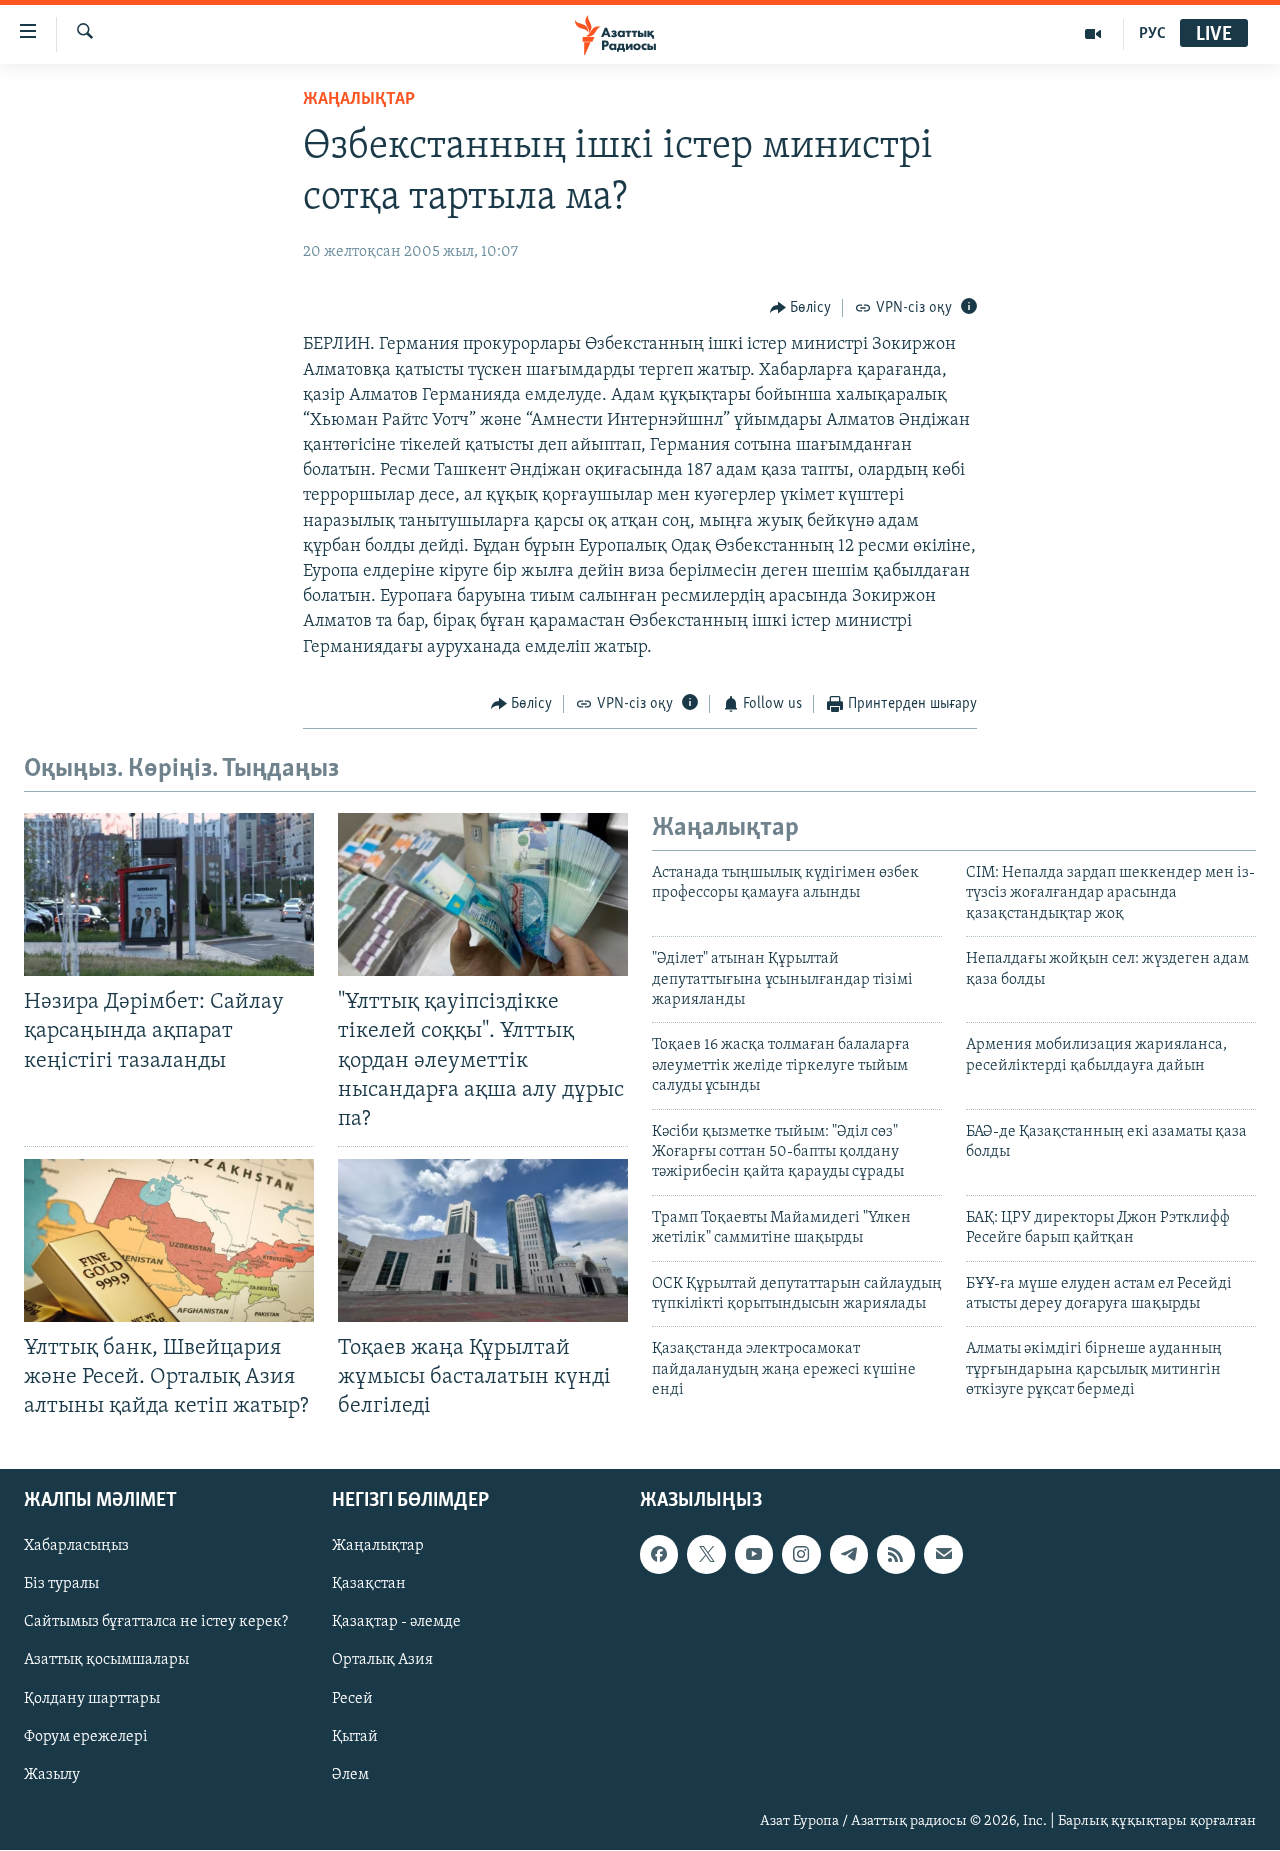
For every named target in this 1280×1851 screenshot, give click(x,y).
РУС (1152, 34)
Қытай (355, 1737)
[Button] (801, 308)
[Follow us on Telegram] (849, 1555)
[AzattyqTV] (1093, 34)
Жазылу (52, 1775)
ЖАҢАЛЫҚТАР (359, 100)
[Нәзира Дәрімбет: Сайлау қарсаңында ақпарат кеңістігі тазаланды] (169, 894)
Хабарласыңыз (76, 1547)
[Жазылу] (943, 1555)
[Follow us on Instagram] (801, 1555)
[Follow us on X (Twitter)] (706, 1555)
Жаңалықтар (378, 1547)
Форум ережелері (86, 1737)
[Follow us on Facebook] (659, 1555)
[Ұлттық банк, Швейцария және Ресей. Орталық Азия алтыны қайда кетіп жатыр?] (169, 1240)
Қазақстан (369, 1585)
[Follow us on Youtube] (754, 1555)
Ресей (352, 1699)
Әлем (350, 1775)
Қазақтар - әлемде (396, 1623)
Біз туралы (61, 1585)
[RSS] (896, 1555)
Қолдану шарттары (92, 1699)
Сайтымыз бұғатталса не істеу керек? (156, 1623)
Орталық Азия (382, 1661)
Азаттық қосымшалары (106, 1661)
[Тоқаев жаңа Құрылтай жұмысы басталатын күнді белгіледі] (483, 1240)
